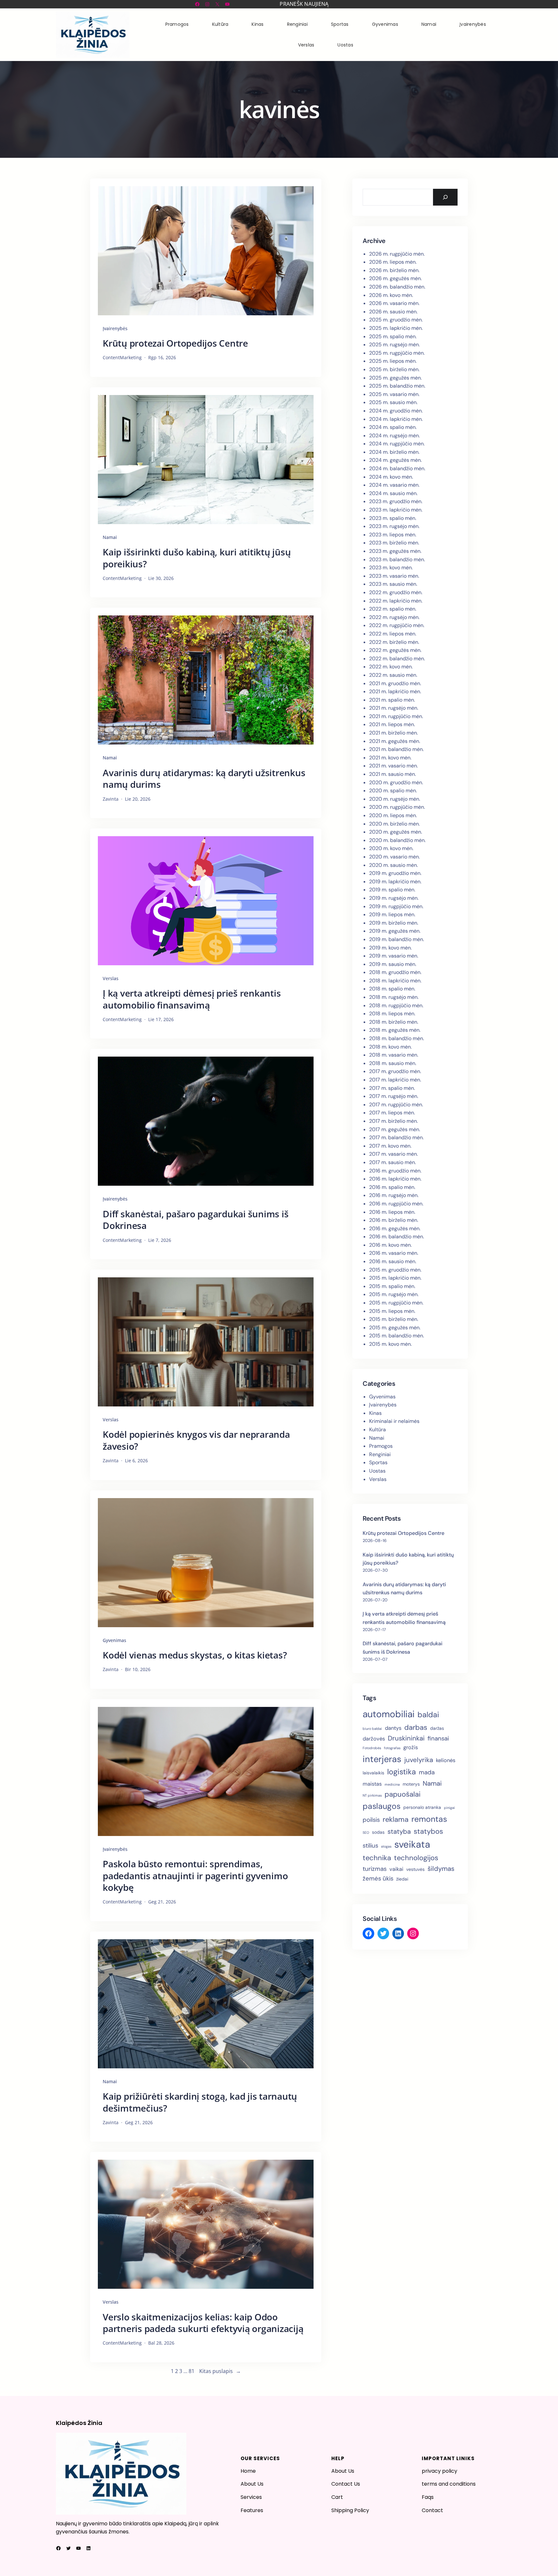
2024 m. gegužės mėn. (395, 460)
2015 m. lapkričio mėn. (395, 1278)
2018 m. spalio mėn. (392, 989)
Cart (337, 2497)
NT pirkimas (372, 1795)
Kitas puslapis (220, 2371)
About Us (252, 2484)
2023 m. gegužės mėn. (395, 551)
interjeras (382, 1759)
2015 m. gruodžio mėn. (395, 1270)
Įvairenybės (115, 328)
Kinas (375, 1413)
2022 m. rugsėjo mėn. (394, 617)
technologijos (416, 1858)
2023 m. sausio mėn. (393, 584)
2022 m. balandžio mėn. (397, 659)
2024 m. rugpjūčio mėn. (397, 444)
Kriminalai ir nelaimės (394, 1421)
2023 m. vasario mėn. (394, 576)
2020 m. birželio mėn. (394, 824)
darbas (416, 1727)
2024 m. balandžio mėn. (397, 468)
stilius (370, 1846)
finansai (438, 1738)
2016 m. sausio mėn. (393, 1261)
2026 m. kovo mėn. (391, 295)
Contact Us (346, 2484)
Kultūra (377, 1430)
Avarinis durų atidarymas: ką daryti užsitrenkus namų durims (204, 779)
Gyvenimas (114, 1640)
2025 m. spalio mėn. (393, 336)
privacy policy (439, 2471)
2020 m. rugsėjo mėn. (395, 799)
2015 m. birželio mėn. (394, 1319)
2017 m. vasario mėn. (393, 1154)
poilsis (371, 1820)
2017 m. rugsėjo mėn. (394, 1096)
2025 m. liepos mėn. (393, 361)
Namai (110, 537)
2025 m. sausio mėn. (393, 402)
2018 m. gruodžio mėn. (395, 972)
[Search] (445, 197)
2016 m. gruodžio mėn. (395, 1171)
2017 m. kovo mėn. (390, 1146)
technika (377, 1858)
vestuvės (415, 1869)
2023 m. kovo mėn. (391, 568)
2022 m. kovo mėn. (391, 667)
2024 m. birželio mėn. (394, 452)
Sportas (378, 1462)
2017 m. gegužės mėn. (395, 1129)
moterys (411, 1784)
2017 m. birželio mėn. (393, 1121)
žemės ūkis (378, 1878)
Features (252, 2510)
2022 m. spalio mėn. (393, 609)
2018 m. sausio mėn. (393, 1063)
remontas (429, 1819)
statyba (399, 1831)
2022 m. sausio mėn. (393, 675)
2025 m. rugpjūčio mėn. (397, 353)
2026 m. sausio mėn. (393, 312)
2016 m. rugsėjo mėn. (394, 1195)
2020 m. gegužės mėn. (396, 832)
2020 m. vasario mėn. (394, 857)
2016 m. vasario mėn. (394, 1253)
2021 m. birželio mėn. (393, 733)
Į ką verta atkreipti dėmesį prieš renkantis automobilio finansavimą (192, 999)
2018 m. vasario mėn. (394, 1055)
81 (191, 2371)
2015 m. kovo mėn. (390, 1344)
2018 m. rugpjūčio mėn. (396, 1005)
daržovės (374, 1739)
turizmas (375, 1869)
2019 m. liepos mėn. (392, 914)
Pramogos (381, 1446)
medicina (392, 1784)
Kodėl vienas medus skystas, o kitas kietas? (195, 1655)
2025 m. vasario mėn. (394, 394)
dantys (393, 1728)
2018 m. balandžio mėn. (397, 1038)
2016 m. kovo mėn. (390, 1245)
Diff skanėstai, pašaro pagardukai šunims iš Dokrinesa (196, 1220)
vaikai (396, 1869)
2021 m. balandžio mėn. (396, 749)
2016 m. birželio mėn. (394, 1220)
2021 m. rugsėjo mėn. (394, 708)
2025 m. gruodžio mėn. (396, 320)
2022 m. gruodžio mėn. (396, 592)
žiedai (402, 1879)
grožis (411, 1747)
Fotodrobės (372, 1748)
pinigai (449, 1808)
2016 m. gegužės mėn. (395, 1228)
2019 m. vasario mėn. (394, 956)
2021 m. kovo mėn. (390, 758)
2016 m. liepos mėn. (392, 1212)
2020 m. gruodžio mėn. (396, 782)
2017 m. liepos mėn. (392, 1113)
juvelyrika (419, 1760)
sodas (378, 1832)
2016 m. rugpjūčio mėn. (396, 1204)
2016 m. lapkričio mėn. (395, 1179)
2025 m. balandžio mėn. (397, 386)
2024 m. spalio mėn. (393, 427)
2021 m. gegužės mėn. (395, 741)
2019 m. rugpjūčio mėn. (396, 906)
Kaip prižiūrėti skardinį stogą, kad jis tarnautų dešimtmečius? (200, 2102)
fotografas (392, 1748)
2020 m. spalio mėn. (393, 791)
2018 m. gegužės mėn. (395, 1030)
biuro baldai (372, 1729)
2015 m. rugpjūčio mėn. (396, 1303)
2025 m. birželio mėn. (394, 369)
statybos (428, 1831)
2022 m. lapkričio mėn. (396, 601)
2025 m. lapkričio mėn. (396, 328)
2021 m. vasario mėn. (393, 766)
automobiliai (389, 1714)
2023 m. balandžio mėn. (397, 559)
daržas (437, 1728)
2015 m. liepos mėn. (392, 1311)
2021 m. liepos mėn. (392, 724)
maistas (372, 1784)
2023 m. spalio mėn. (393, 518)
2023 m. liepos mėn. (393, 535)
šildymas (441, 1869)
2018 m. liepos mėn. (392, 1014)
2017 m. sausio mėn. (393, 1162)
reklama (396, 1819)
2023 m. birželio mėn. (394, 543)
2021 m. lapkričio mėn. (395, 691)
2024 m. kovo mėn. (391, 477)
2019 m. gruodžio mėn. (395, 873)
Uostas (377, 1471)
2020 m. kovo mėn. (391, 848)
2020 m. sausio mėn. (393, 865)
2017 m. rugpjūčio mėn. (396, 1105)
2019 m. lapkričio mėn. (395, 882)
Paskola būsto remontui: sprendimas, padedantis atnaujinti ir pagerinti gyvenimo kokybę (195, 1876)
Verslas (111, 978)
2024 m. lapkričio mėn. (396, 419)
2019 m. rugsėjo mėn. (394, 898)
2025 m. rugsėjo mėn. (394, 345)
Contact (432, 2510)
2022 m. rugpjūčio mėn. (397, 625)
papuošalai (403, 1794)
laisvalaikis (373, 1773)
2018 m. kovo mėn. (390, 1047)
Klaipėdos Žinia (79, 2423)
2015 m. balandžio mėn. (397, 1336)
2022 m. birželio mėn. (394, 642)
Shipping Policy (350, 2510)
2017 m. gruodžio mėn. (395, 1071)
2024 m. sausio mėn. (393, 493)
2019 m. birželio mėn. (394, 923)
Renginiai (380, 1454)
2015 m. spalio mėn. (392, 1286)
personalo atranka (422, 1807)
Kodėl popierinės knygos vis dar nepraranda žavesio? (196, 1440)
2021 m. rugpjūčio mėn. (396, 716)
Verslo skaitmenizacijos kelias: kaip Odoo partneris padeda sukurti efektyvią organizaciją (203, 2323)
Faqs (428, 2497)
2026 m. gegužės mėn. (395, 278)
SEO (366, 1832)
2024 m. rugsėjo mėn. (394, 436)
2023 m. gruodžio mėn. (396, 501)
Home (248, 2471)
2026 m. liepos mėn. (393, 262)
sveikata (412, 1844)
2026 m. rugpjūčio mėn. (397, 254)
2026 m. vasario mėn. (394, 303)
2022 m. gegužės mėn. (395, 650)
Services (251, 2497)
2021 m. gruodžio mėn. (395, 683)
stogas (386, 1846)
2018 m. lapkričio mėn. (395, 981)
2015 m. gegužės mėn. (395, 1328)
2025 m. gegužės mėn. (395, 378)
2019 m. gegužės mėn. (395, 931)
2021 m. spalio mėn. (392, 700)
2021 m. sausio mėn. (393, 774)
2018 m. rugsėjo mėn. (394, 997)
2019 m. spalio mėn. (392, 890)
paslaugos (382, 1806)
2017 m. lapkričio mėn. (395, 1080)
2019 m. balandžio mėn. (397, 939)
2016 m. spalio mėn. (392, 1187)
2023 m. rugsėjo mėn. (394, 526)
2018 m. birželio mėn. (394, 1022)
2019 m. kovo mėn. (390, 948)
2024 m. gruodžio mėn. (396, 411)
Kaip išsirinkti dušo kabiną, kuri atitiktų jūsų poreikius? (197, 558)
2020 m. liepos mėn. (393, 815)
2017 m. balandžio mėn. (396, 1137)
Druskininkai (406, 1738)
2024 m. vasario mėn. (394, 485)
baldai (428, 1715)
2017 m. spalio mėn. (392, 1088)
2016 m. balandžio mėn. (397, 1237)
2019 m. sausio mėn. (393, 964)
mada (427, 1772)
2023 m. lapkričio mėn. (396, 510)
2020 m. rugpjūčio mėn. (397, 807)
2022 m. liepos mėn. (393, 634)
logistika (402, 1772)
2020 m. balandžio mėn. (397, 840)
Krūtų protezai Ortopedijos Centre (175, 343)
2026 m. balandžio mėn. (397, 287)
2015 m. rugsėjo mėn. (394, 1294)
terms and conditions (449, 2484)
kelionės (446, 1760)
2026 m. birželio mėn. (394, 270)
